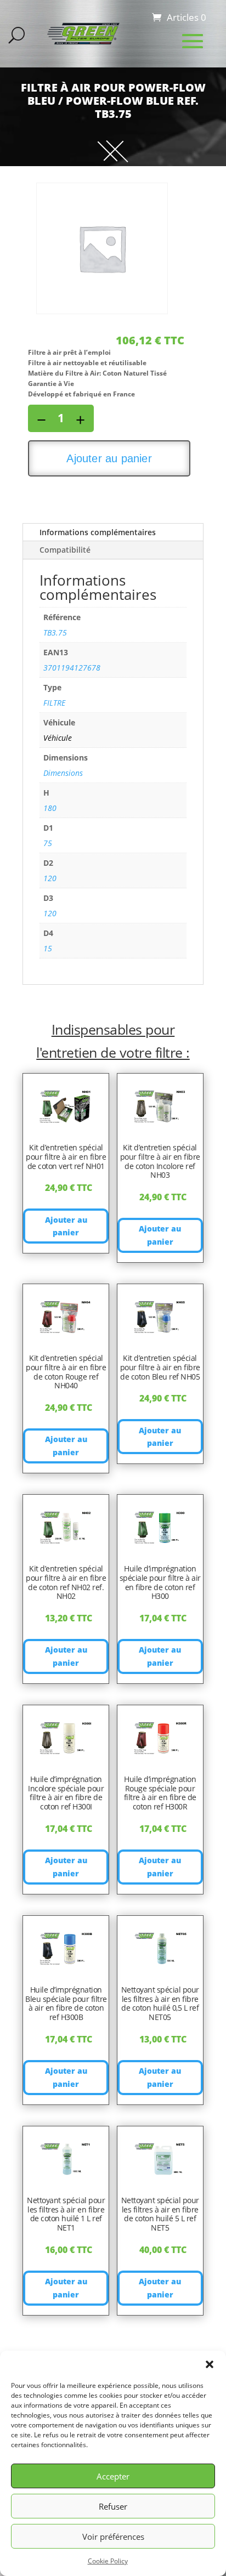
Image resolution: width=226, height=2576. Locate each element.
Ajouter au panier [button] (66, 1226)
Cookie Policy (108, 2561)
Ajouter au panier (109, 458)
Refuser (113, 2506)
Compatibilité (65, 550)
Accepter (113, 2476)
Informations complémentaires (98, 532)
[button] (210, 2364)
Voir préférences (113, 2537)
